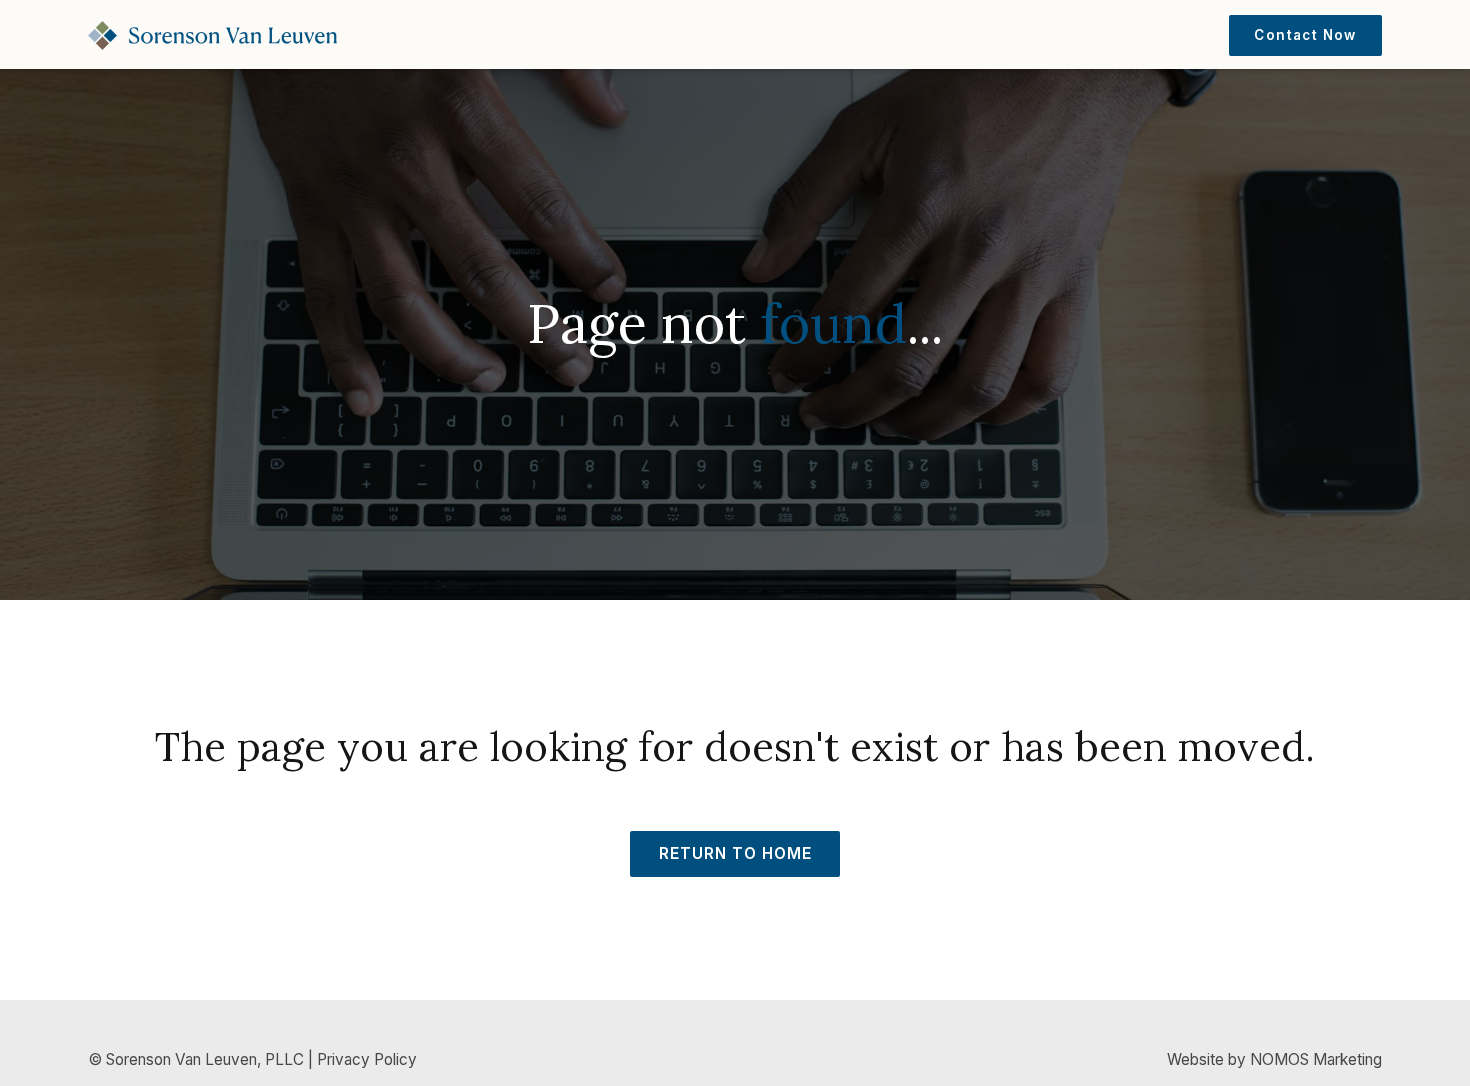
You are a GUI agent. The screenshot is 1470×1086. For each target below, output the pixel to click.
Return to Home (735, 853)
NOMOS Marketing (1316, 1059)
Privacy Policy (367, 1059)
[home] (213, 35)
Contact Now (1305, 35)
